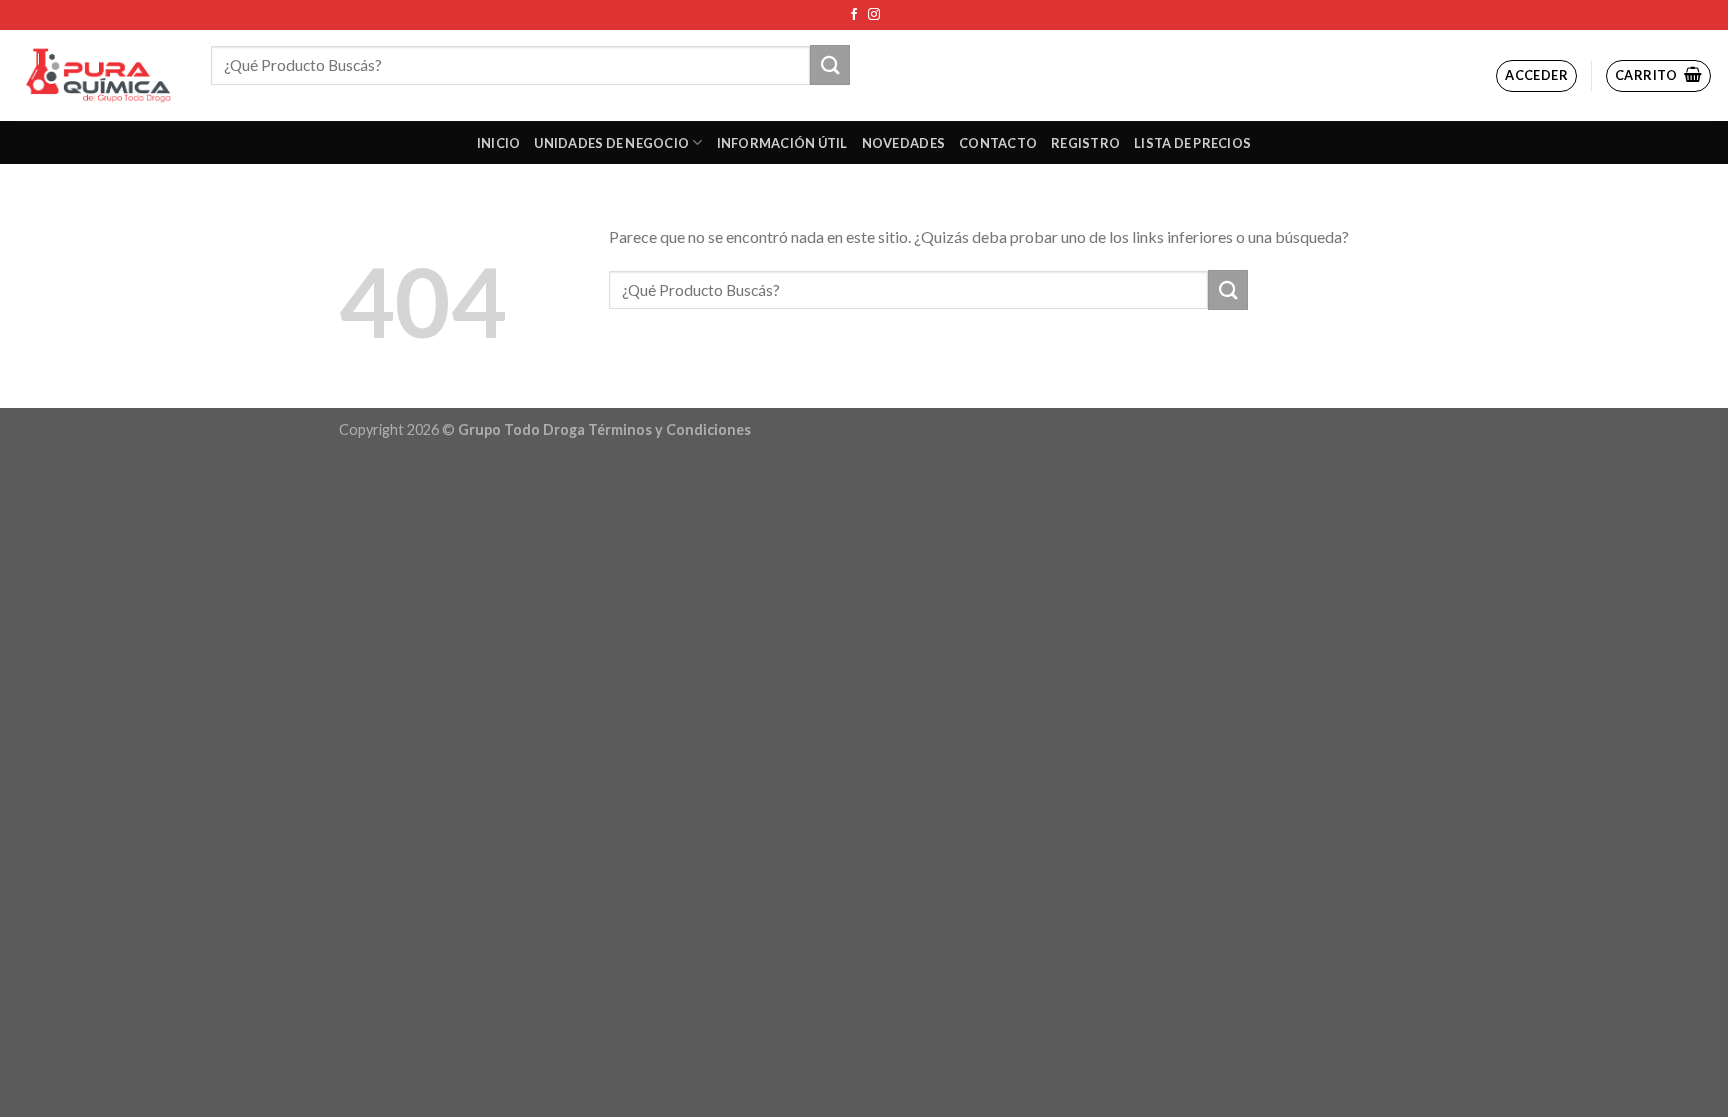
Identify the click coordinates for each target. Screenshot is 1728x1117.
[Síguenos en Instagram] (874, 15)
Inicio (499, 143)
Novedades (903, 143)
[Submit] (830, 64)
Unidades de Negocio (611, 143)
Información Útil (782, 143)
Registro (1085, 143)
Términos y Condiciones (669, 429)
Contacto (998, 143)
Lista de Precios (1192, 143)
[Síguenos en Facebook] (854, 15)
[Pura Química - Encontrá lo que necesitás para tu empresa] (98, 75)
